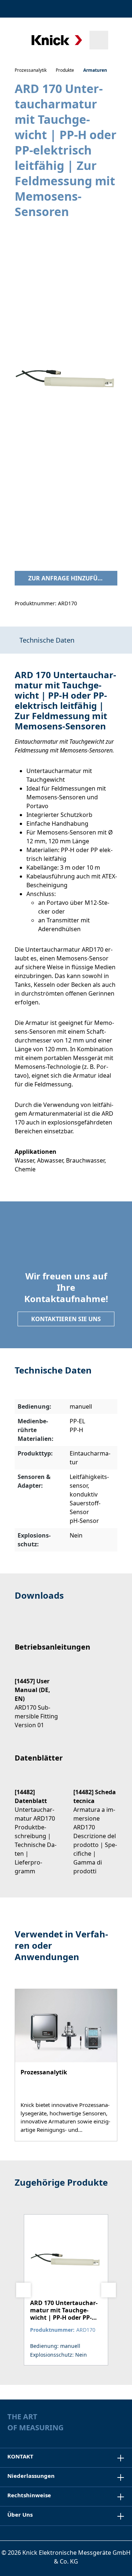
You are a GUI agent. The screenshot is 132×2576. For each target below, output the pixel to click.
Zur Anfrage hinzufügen (69, 578)
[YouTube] (121, 2429)
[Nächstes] (109, 2290)
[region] (66, 387)
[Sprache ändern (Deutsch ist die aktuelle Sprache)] (118, 9)
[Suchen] (99, 40)
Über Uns (20, 2514)
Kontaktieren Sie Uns (66, 1319)
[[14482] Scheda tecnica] (95, 1825)
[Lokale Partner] (83, 9)
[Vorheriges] (23, 2290)
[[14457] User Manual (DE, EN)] (37, 1697)
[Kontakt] (100, 9)
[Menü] (16, 40)
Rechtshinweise (29, 2495)
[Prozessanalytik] (66, 2065)
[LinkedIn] (107, 2429)
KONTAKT (20, 2456)
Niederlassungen (31, 2476)
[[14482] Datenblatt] (37, 1825)
